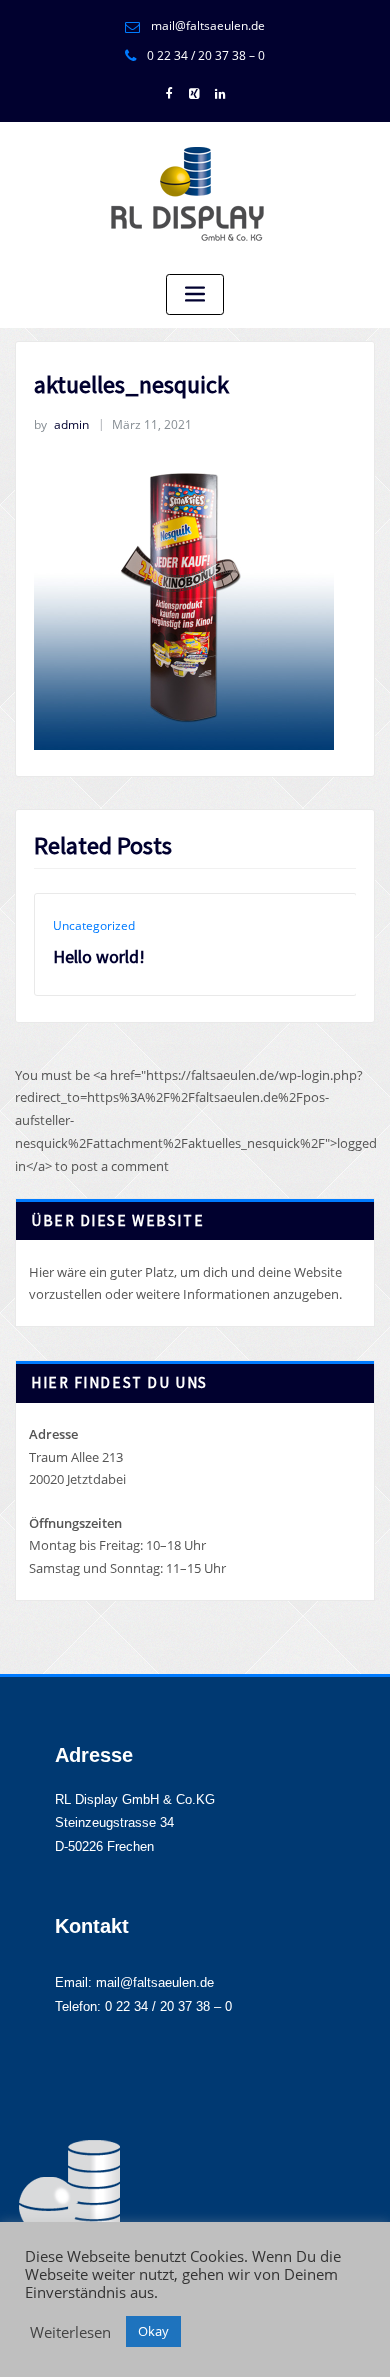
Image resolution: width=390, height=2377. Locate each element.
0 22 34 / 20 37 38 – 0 (206, 55)
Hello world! (99, 956)
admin (61, 424)
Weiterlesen (70, 2332)
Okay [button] (153, 2331)
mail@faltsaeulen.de (208, 25)
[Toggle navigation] (195, 294)
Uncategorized (94, 925)
